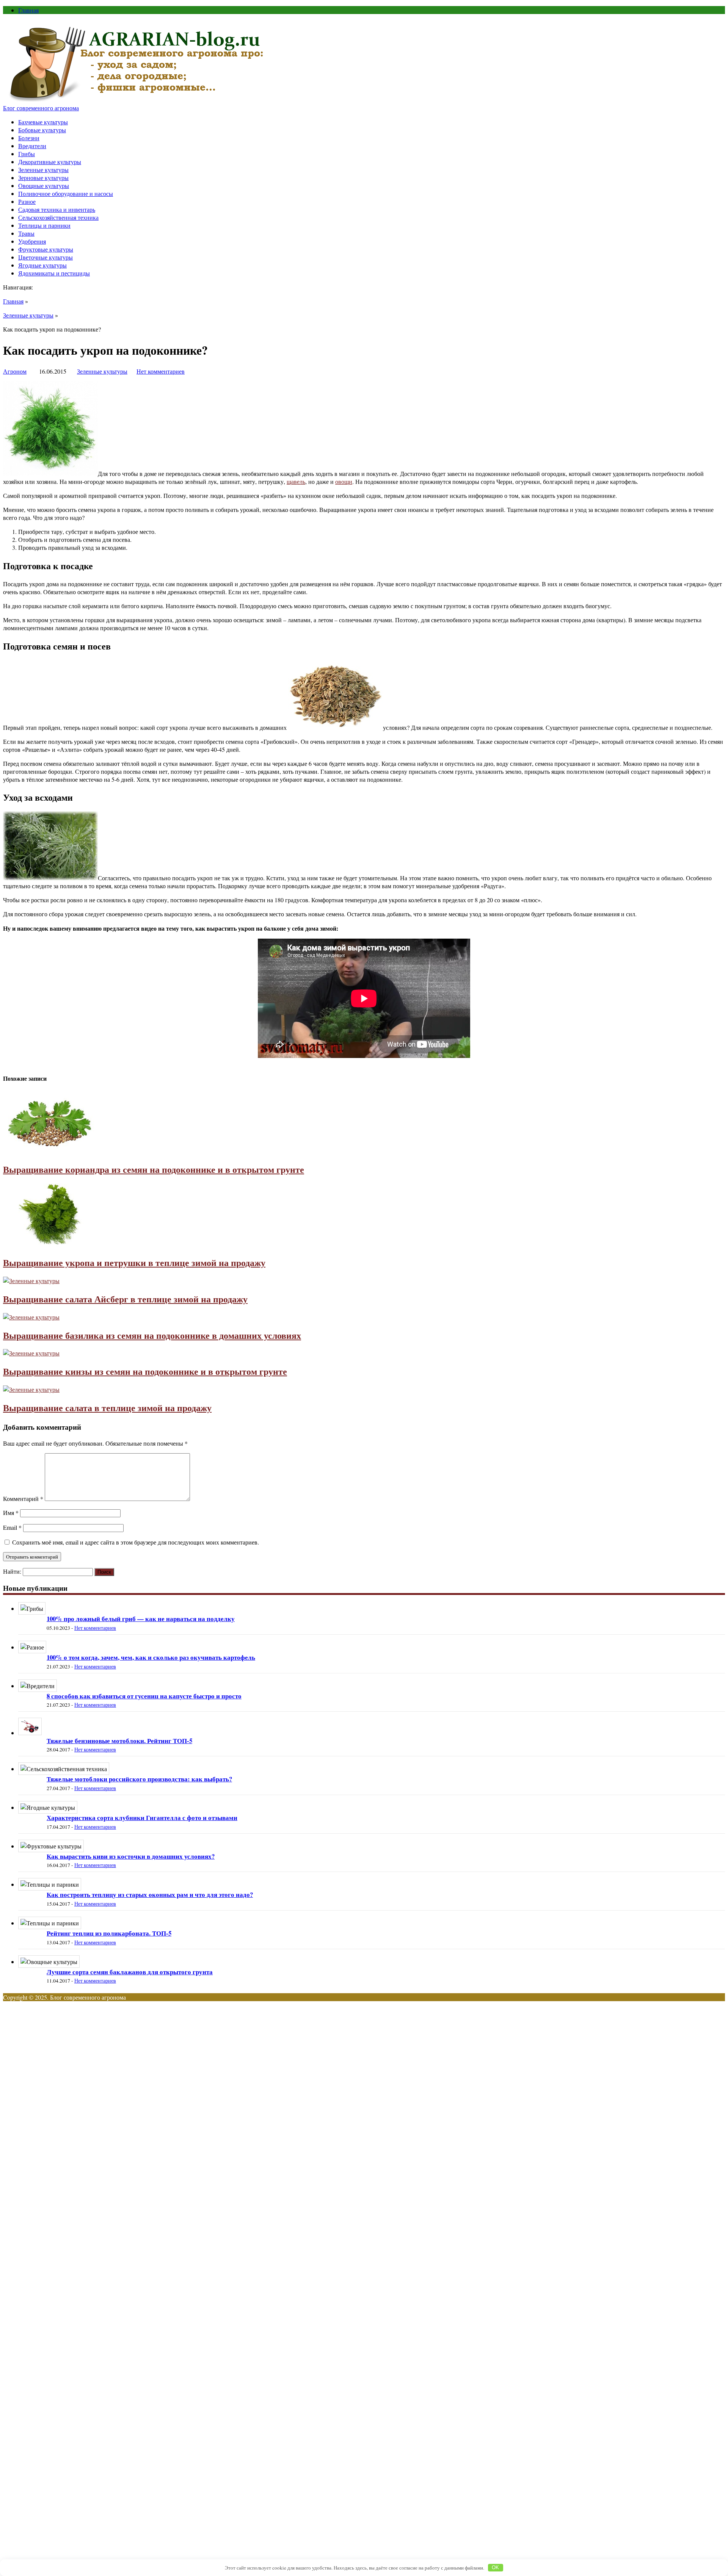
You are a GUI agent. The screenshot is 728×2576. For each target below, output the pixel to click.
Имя (11, 1513)
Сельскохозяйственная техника (58, 217)
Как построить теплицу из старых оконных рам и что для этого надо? (150, 1894)
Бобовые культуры (42, 130)
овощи (344, 481)
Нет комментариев (161, 371)
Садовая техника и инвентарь (57, 209)
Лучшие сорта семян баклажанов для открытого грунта (130, 1972)
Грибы (27, 154)
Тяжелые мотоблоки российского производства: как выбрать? (139, 1779)
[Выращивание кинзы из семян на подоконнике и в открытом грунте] (31, 1353)
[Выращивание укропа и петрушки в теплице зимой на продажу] (50, 1244)
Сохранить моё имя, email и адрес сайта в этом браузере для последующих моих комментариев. (136, 1542)
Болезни (29, 138)
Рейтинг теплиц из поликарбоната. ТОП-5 (109, 1933)
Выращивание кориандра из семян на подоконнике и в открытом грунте (154, 1169)
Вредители (32, 146)
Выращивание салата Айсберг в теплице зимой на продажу (125, 1299)
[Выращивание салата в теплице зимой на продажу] (31, 1389)
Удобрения (32, 241)
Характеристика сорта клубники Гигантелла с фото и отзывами (142, 1818)
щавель (296, 481)
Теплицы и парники (44, 225)
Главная (28, 10)
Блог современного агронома (41, 108)
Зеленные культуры (43, 170)
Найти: (12, 1571)
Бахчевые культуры (43, 122)
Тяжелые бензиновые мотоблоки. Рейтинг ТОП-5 (119, 1741)
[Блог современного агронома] (137, 100)
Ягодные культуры (42, 265)
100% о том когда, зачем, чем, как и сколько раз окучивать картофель (151, 1657)
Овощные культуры (44, 185)
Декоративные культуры (50, 162)
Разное (27, 201)
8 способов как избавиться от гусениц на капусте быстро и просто (144, 1696)
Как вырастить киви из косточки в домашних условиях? (131, 1856)
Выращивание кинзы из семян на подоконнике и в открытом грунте (145, 1371)
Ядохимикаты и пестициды (54, 273)
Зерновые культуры (43, 178)
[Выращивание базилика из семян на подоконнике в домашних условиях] (31, 1317)
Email (12, 1527)
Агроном (15, 371)
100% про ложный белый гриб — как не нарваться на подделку (141, 1619)
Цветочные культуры (45, 257)
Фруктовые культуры (46, 249)
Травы (26, 233)
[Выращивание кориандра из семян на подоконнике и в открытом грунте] (50, 1151)
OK (495, 2567)
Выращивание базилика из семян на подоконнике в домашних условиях (152, 1335)
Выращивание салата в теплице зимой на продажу (107, 1408)
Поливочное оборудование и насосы (66, 193)
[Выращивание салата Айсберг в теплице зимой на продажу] (31, 1281)
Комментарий (23, 1498)
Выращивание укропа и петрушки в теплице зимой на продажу (134, 1262)
